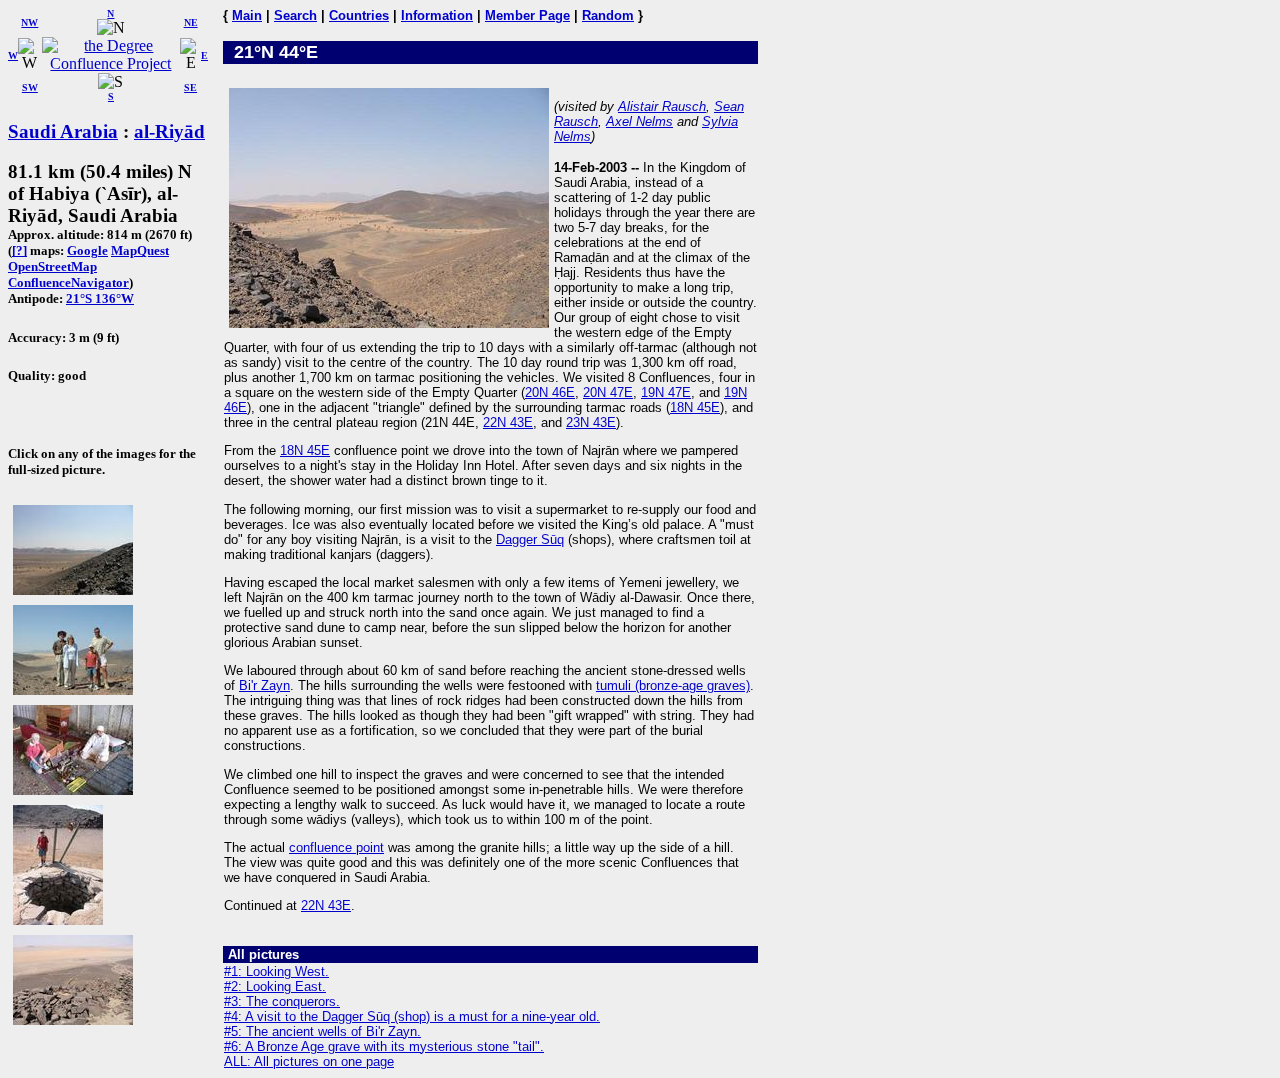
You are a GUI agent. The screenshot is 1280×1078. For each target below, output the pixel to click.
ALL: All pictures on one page (309, 1061)
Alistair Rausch (662, 106)
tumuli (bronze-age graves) (673, 685)
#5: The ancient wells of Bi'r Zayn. (322, 1031)
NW (29, 22)
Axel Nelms (639, 121)
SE (190, 87)
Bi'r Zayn (264, 685)
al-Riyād (169, 131)
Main (247, 15)
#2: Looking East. (275, 986)
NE (191, 22)
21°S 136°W (100, 298)
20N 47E (608, 392)
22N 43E (508, 422)
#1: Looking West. (276, 971)
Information (437, 15)
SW (30, 87)
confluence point (336, 847)
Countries (359, 15)
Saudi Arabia (63, 131)
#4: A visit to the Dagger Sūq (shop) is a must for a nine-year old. (412, 1016)
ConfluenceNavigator (68, 282)
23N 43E (591, 422)
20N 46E (550, 392)
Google (87, 250)
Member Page (527, 15)
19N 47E (666, 392)
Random (608, 15)
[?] (19, 250)
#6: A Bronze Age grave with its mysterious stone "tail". (384, 1046)
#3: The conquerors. (282, 1001)
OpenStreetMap (52, 266)
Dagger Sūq (530, 539)
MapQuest (140, 250)
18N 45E (695, 407)
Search (295, 15)
